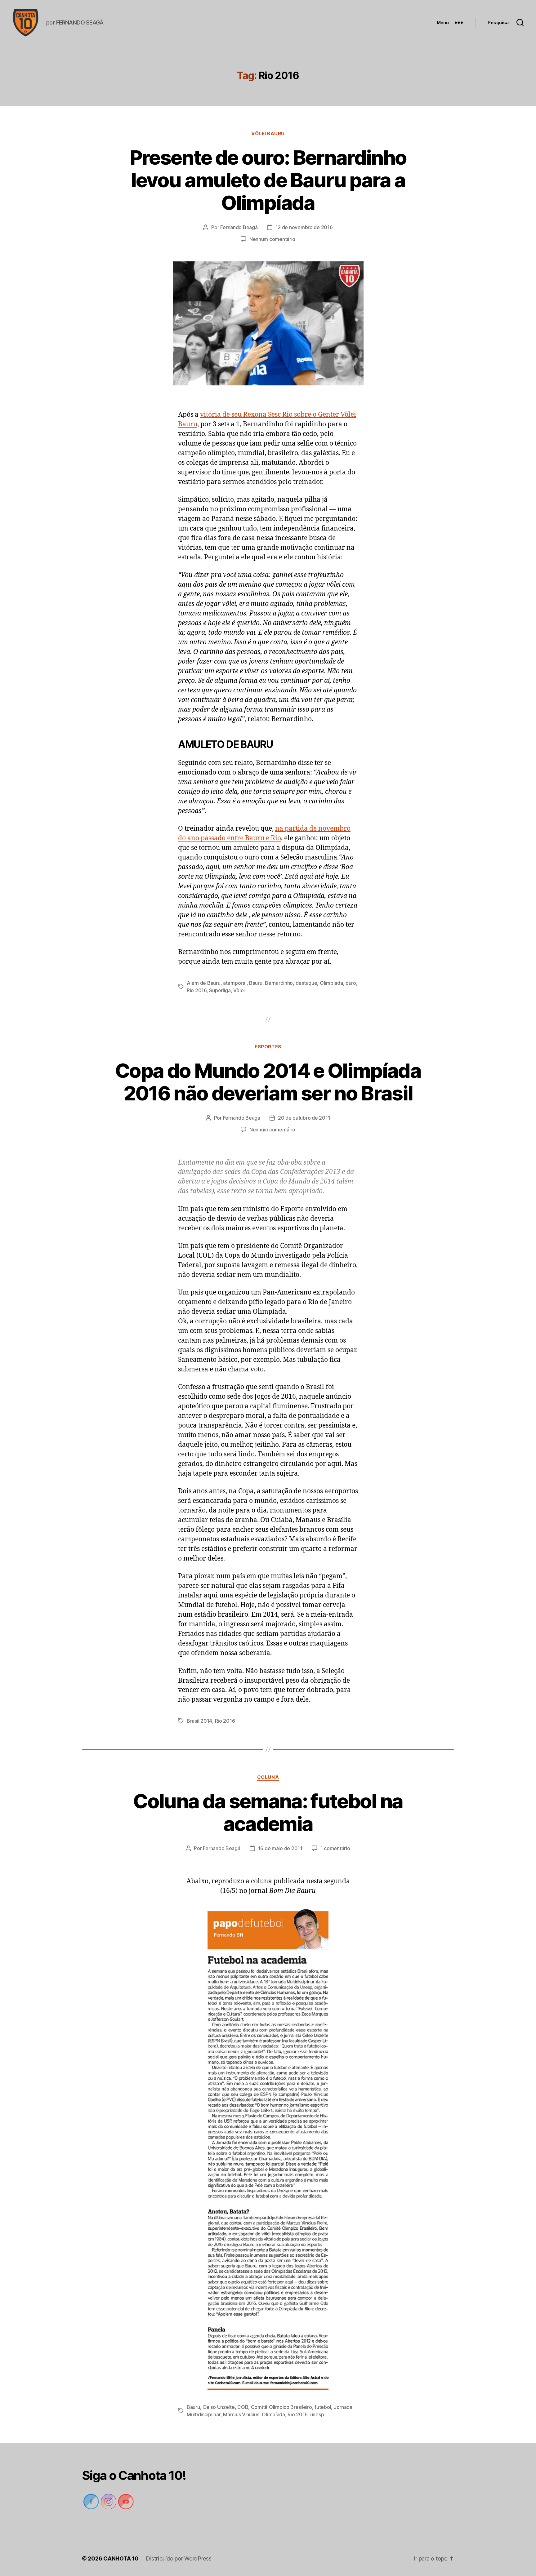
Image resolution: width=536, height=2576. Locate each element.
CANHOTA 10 (121, 2558)
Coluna (268, 1777)
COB (243, 2407)
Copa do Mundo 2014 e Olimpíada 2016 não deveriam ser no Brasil (268, 1082)
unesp (317, 2414)
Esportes (268, 1047)
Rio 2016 (197, 990)
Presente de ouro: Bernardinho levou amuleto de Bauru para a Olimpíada (268, 180)
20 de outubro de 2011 (304, 1118)
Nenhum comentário (272, 239)
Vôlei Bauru (268, 134)
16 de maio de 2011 (280, 1848)
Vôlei (239, 990)
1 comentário (335, 1848)
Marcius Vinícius (241, 2414)
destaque (306, 983)
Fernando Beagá (239, 227)
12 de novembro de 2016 (304, 227)
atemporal (235, 983)
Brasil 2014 (199, 1721)
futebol (323, 2407)
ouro (351, 983)
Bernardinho (279, 983)
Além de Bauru (204, 983)
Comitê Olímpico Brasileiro (281, 2407)
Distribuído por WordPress (179, 2558)
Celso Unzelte (219, 2407)
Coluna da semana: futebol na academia (268, 1812)
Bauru (256, 983)
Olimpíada (331, 983)
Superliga (220, 990)
